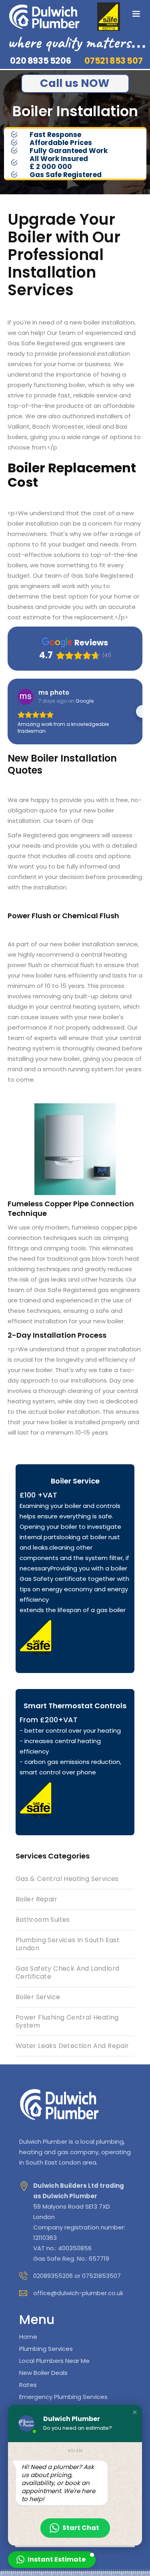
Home (28, 2337)
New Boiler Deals (43, 2373)
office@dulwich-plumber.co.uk (78, 2293)
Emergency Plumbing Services (63, 2397)
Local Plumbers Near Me (54, 2361)
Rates (28, 2385)
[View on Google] (26, 697)
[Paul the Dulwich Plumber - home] (44, 17)
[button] (136, 14)
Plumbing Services (46, 2349)
